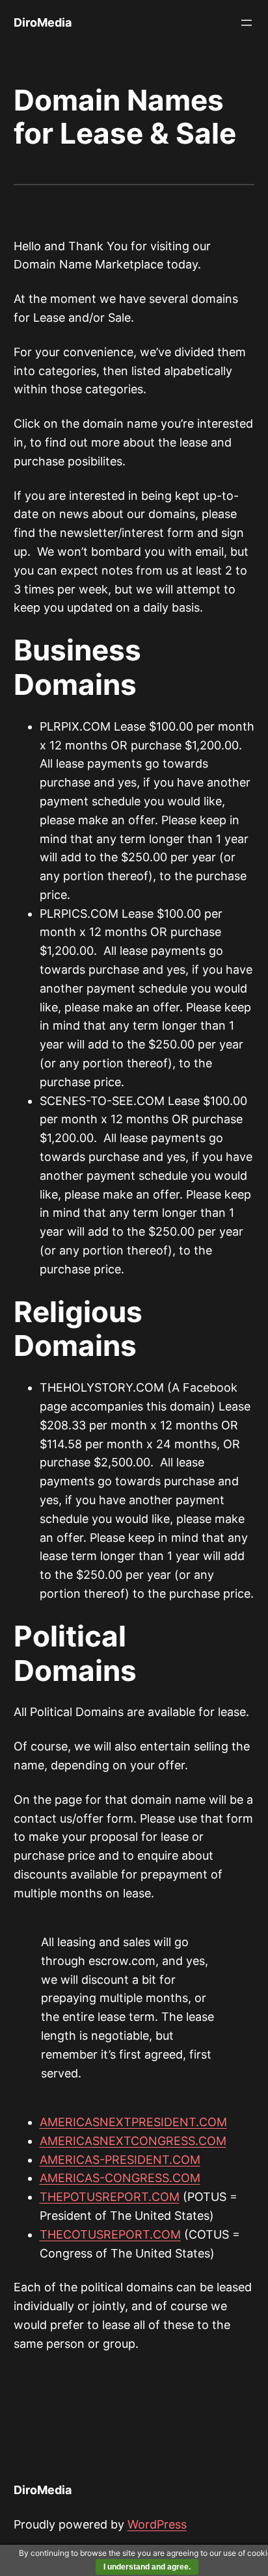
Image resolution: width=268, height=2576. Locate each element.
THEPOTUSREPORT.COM (110, 2197)
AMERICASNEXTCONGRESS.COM (133, 2141)
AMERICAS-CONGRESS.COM (120, 2178)
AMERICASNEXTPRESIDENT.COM (133, 2122)
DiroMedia (43, 22)
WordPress (157, 2524)
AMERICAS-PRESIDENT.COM (120, 2160)
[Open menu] (247, 23)
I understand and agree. (147, 2567)
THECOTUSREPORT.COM (110, 2234)
